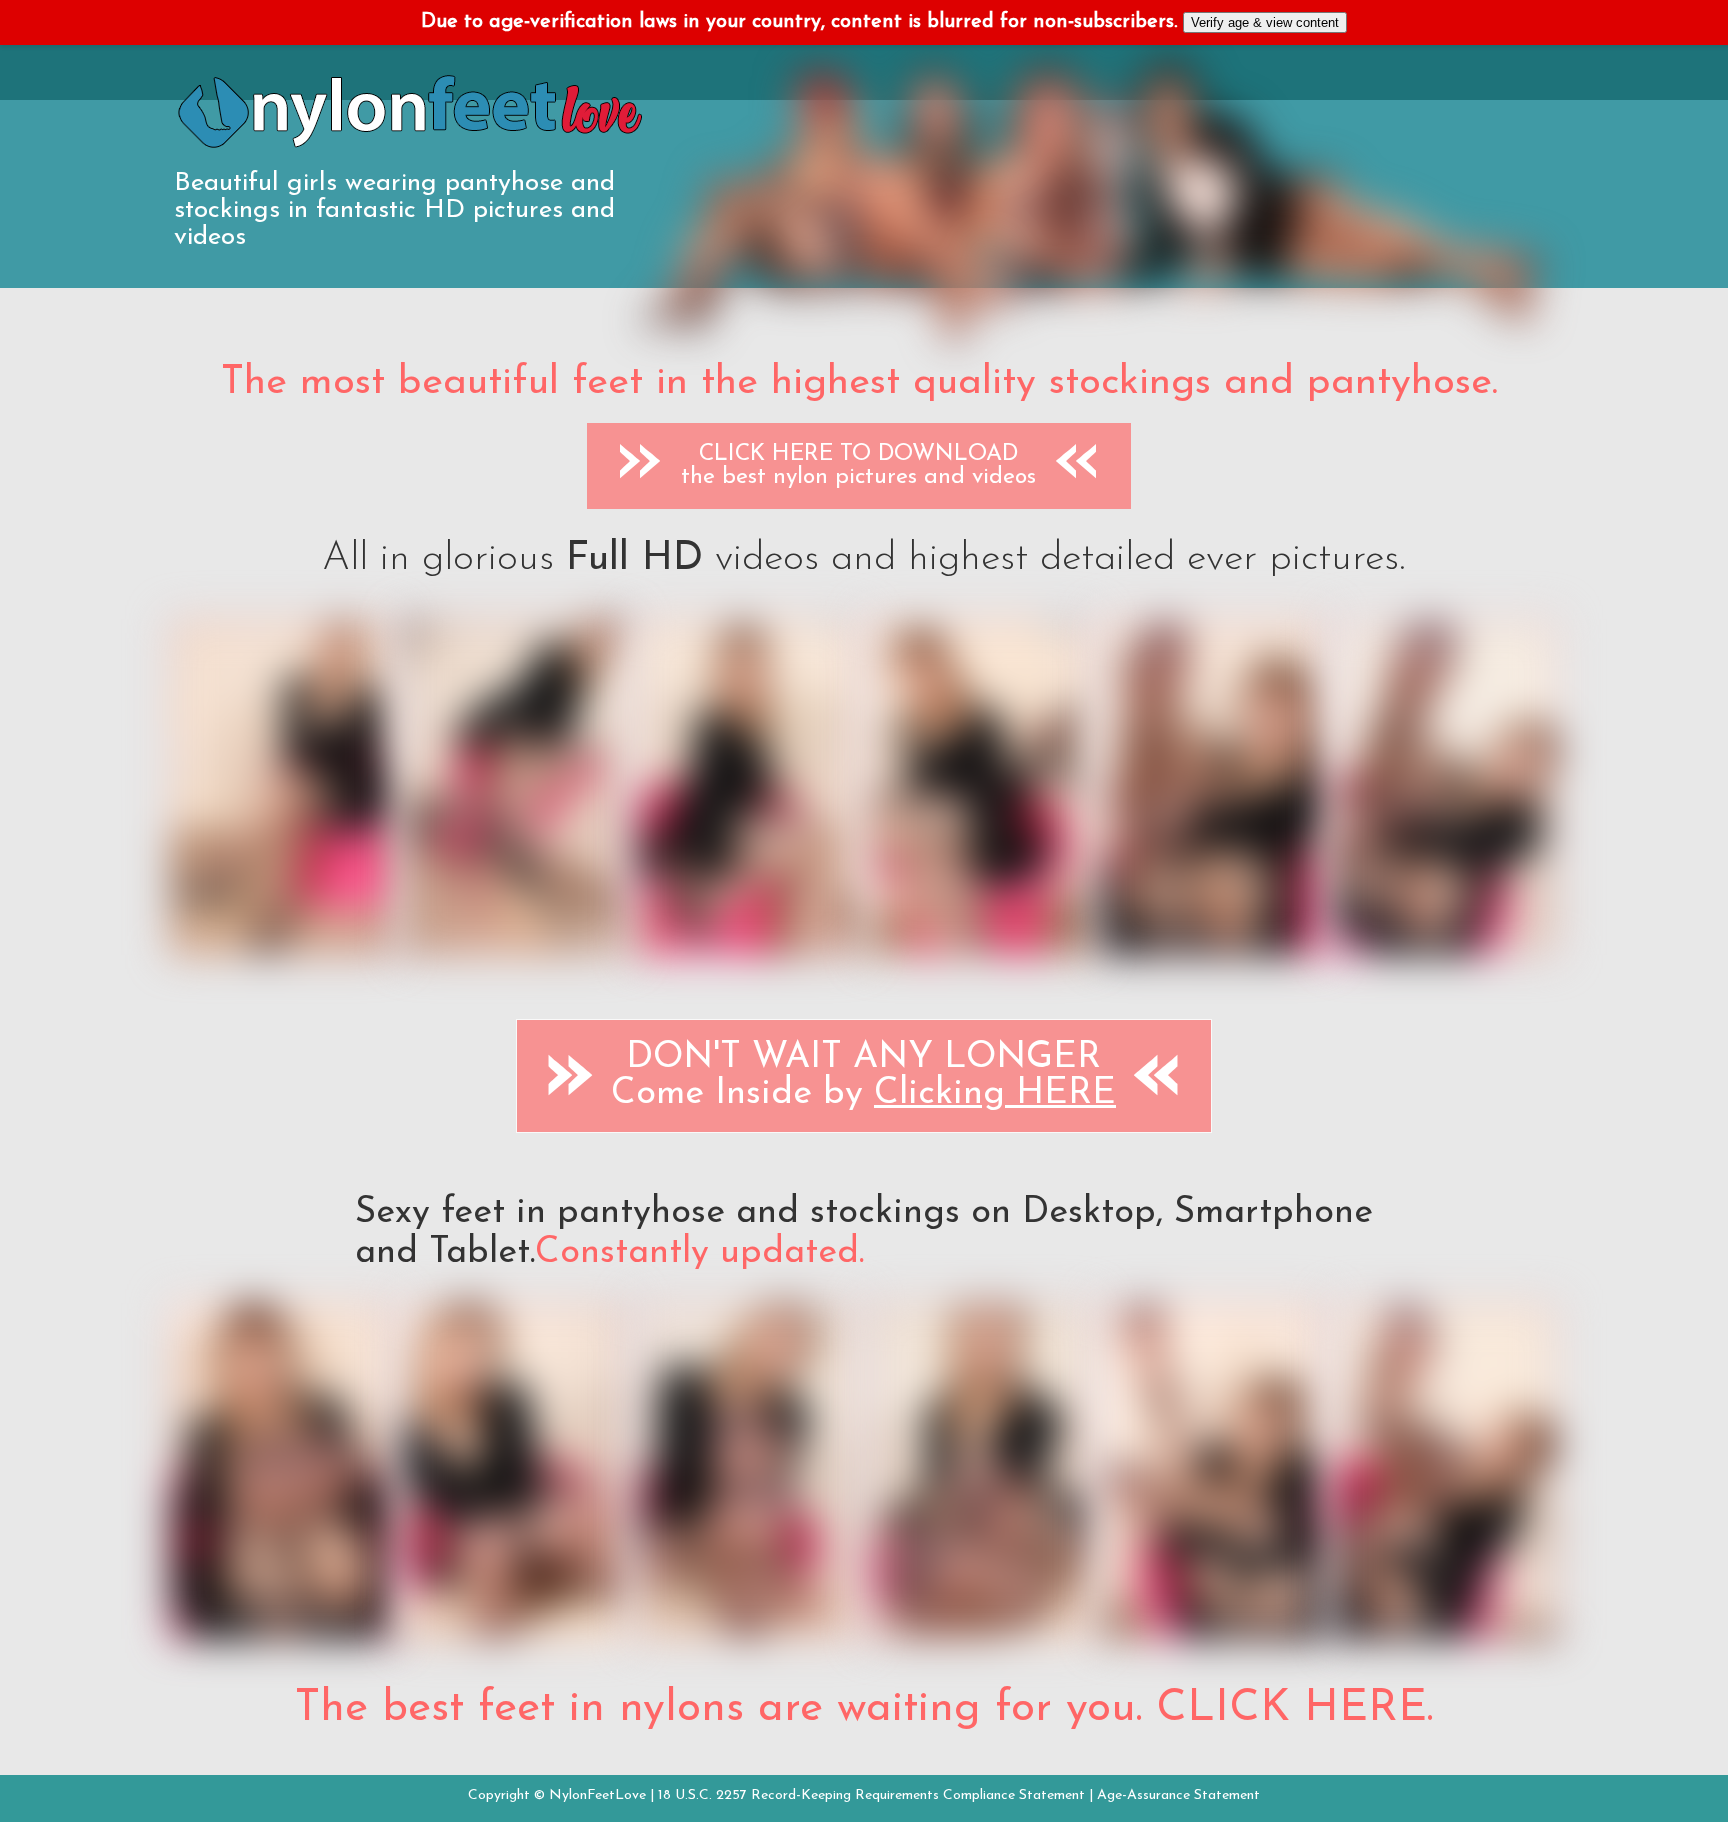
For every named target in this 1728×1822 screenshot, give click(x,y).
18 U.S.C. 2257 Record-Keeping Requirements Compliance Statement (871, 1795)
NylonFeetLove (597, 1795)
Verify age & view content (1265, 22)
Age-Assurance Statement (1178, 1795)
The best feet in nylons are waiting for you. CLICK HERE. (864, 1709)
